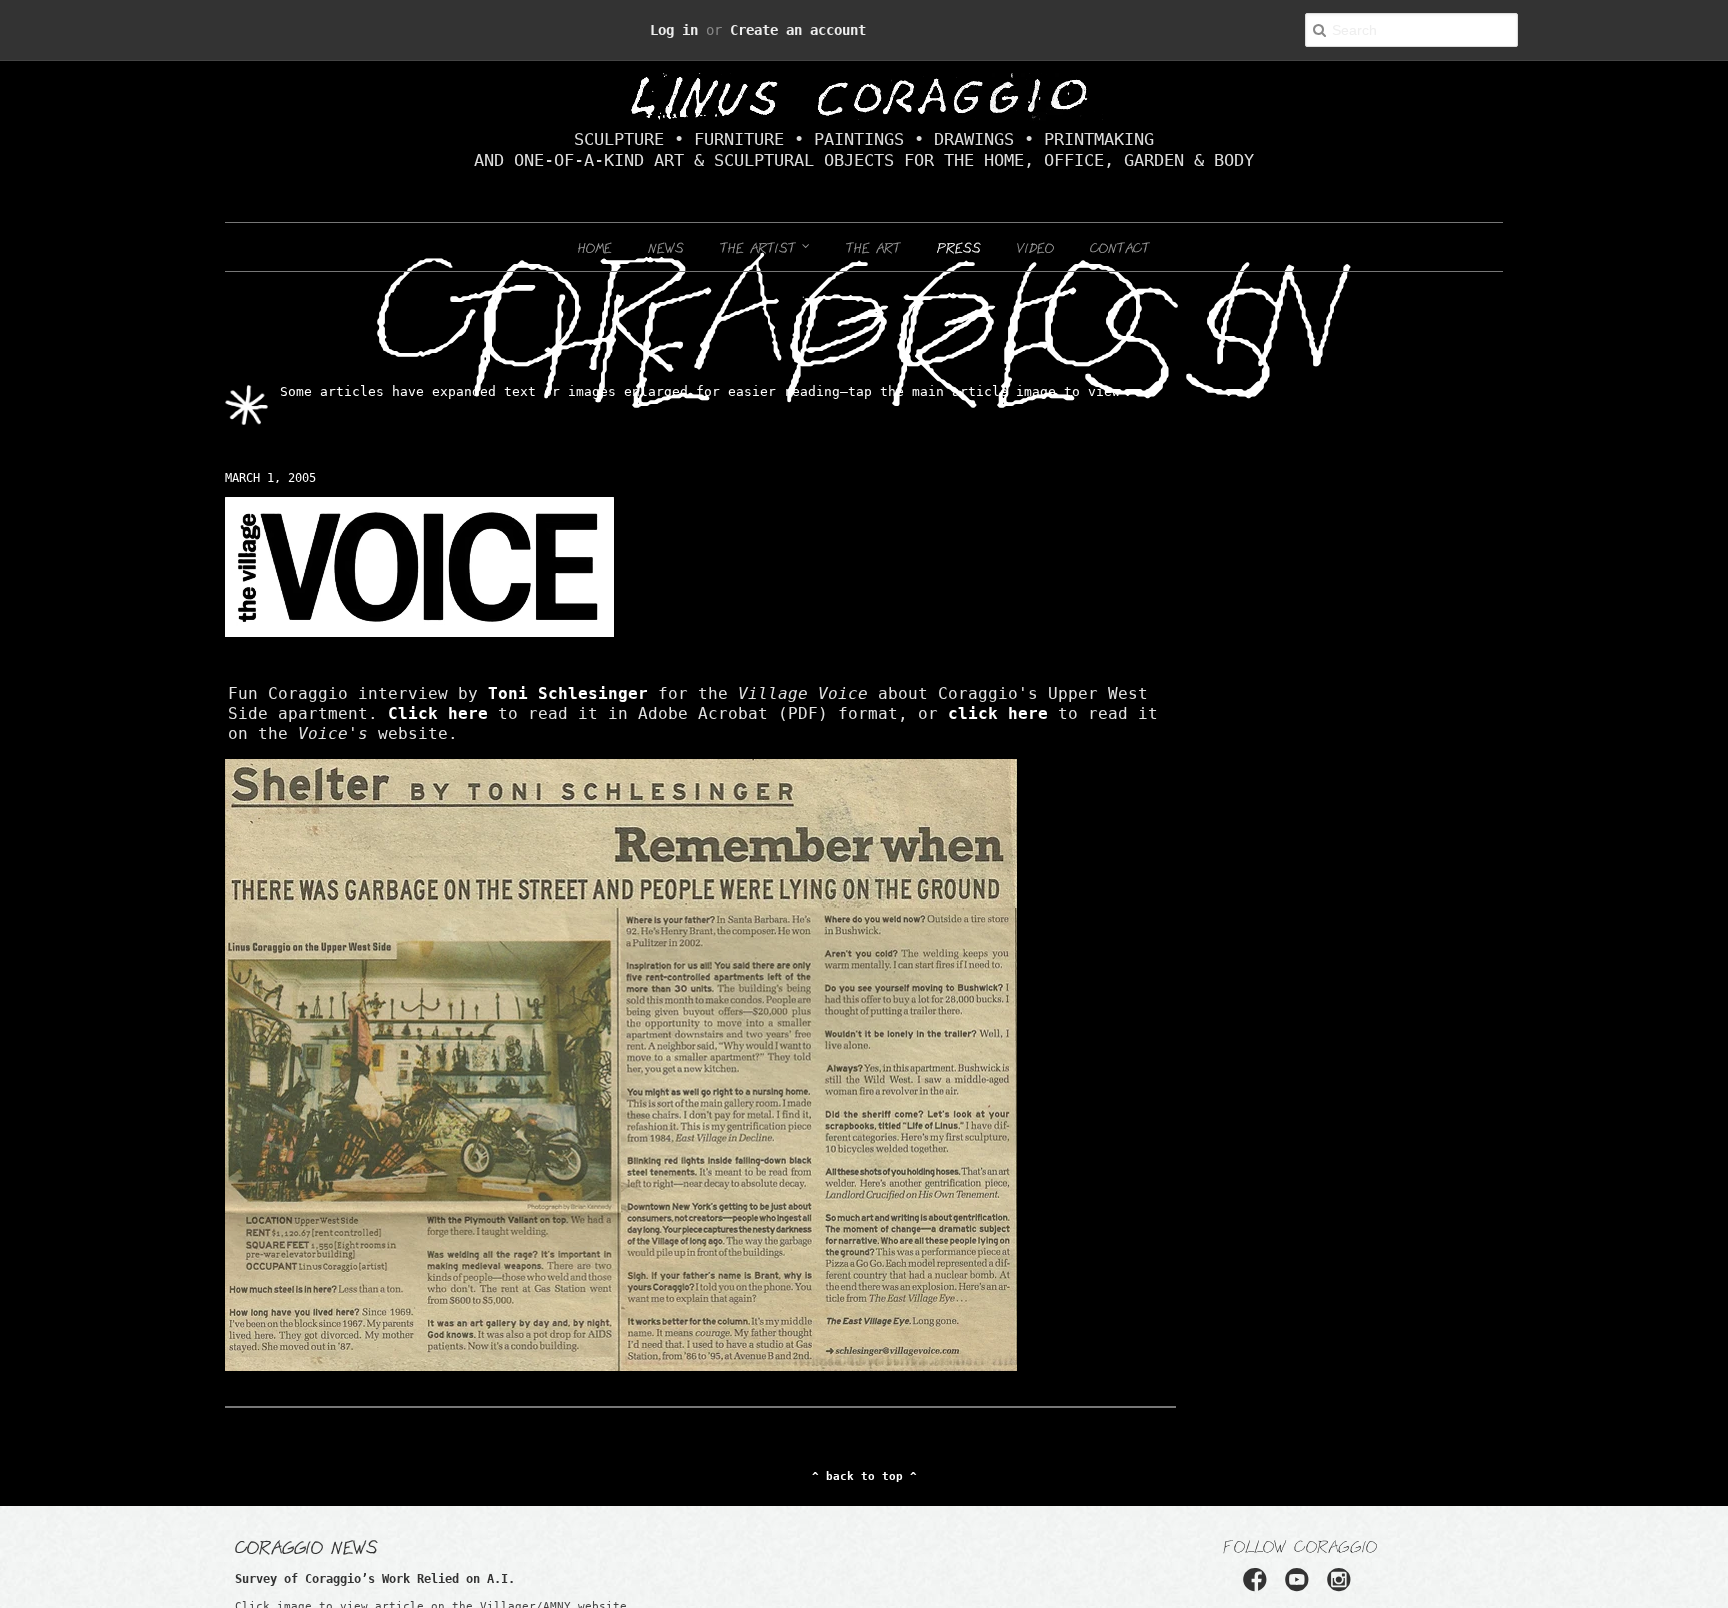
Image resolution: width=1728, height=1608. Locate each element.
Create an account (786, 29)
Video (1035, 247)
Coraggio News (306, 1526)
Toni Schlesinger (454, 694)
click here (433, 714)
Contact (1120, 247)
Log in (696, 29)
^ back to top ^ (864, 1457)
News (666, 247)
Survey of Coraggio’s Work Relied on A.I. (335, 1558)
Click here (984, 694)
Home (595, 247)
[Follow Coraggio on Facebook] (1262, 1566)
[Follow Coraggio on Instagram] (1338, 1566)
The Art (873, 247)
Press (959, 247)
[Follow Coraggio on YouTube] (1300, 1566)
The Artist (761, 247)
